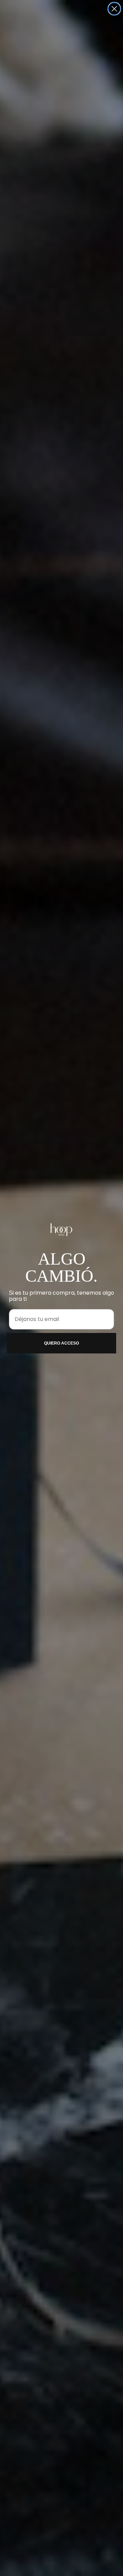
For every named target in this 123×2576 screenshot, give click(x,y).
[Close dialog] (114, 9)
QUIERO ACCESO (61, 1343)
